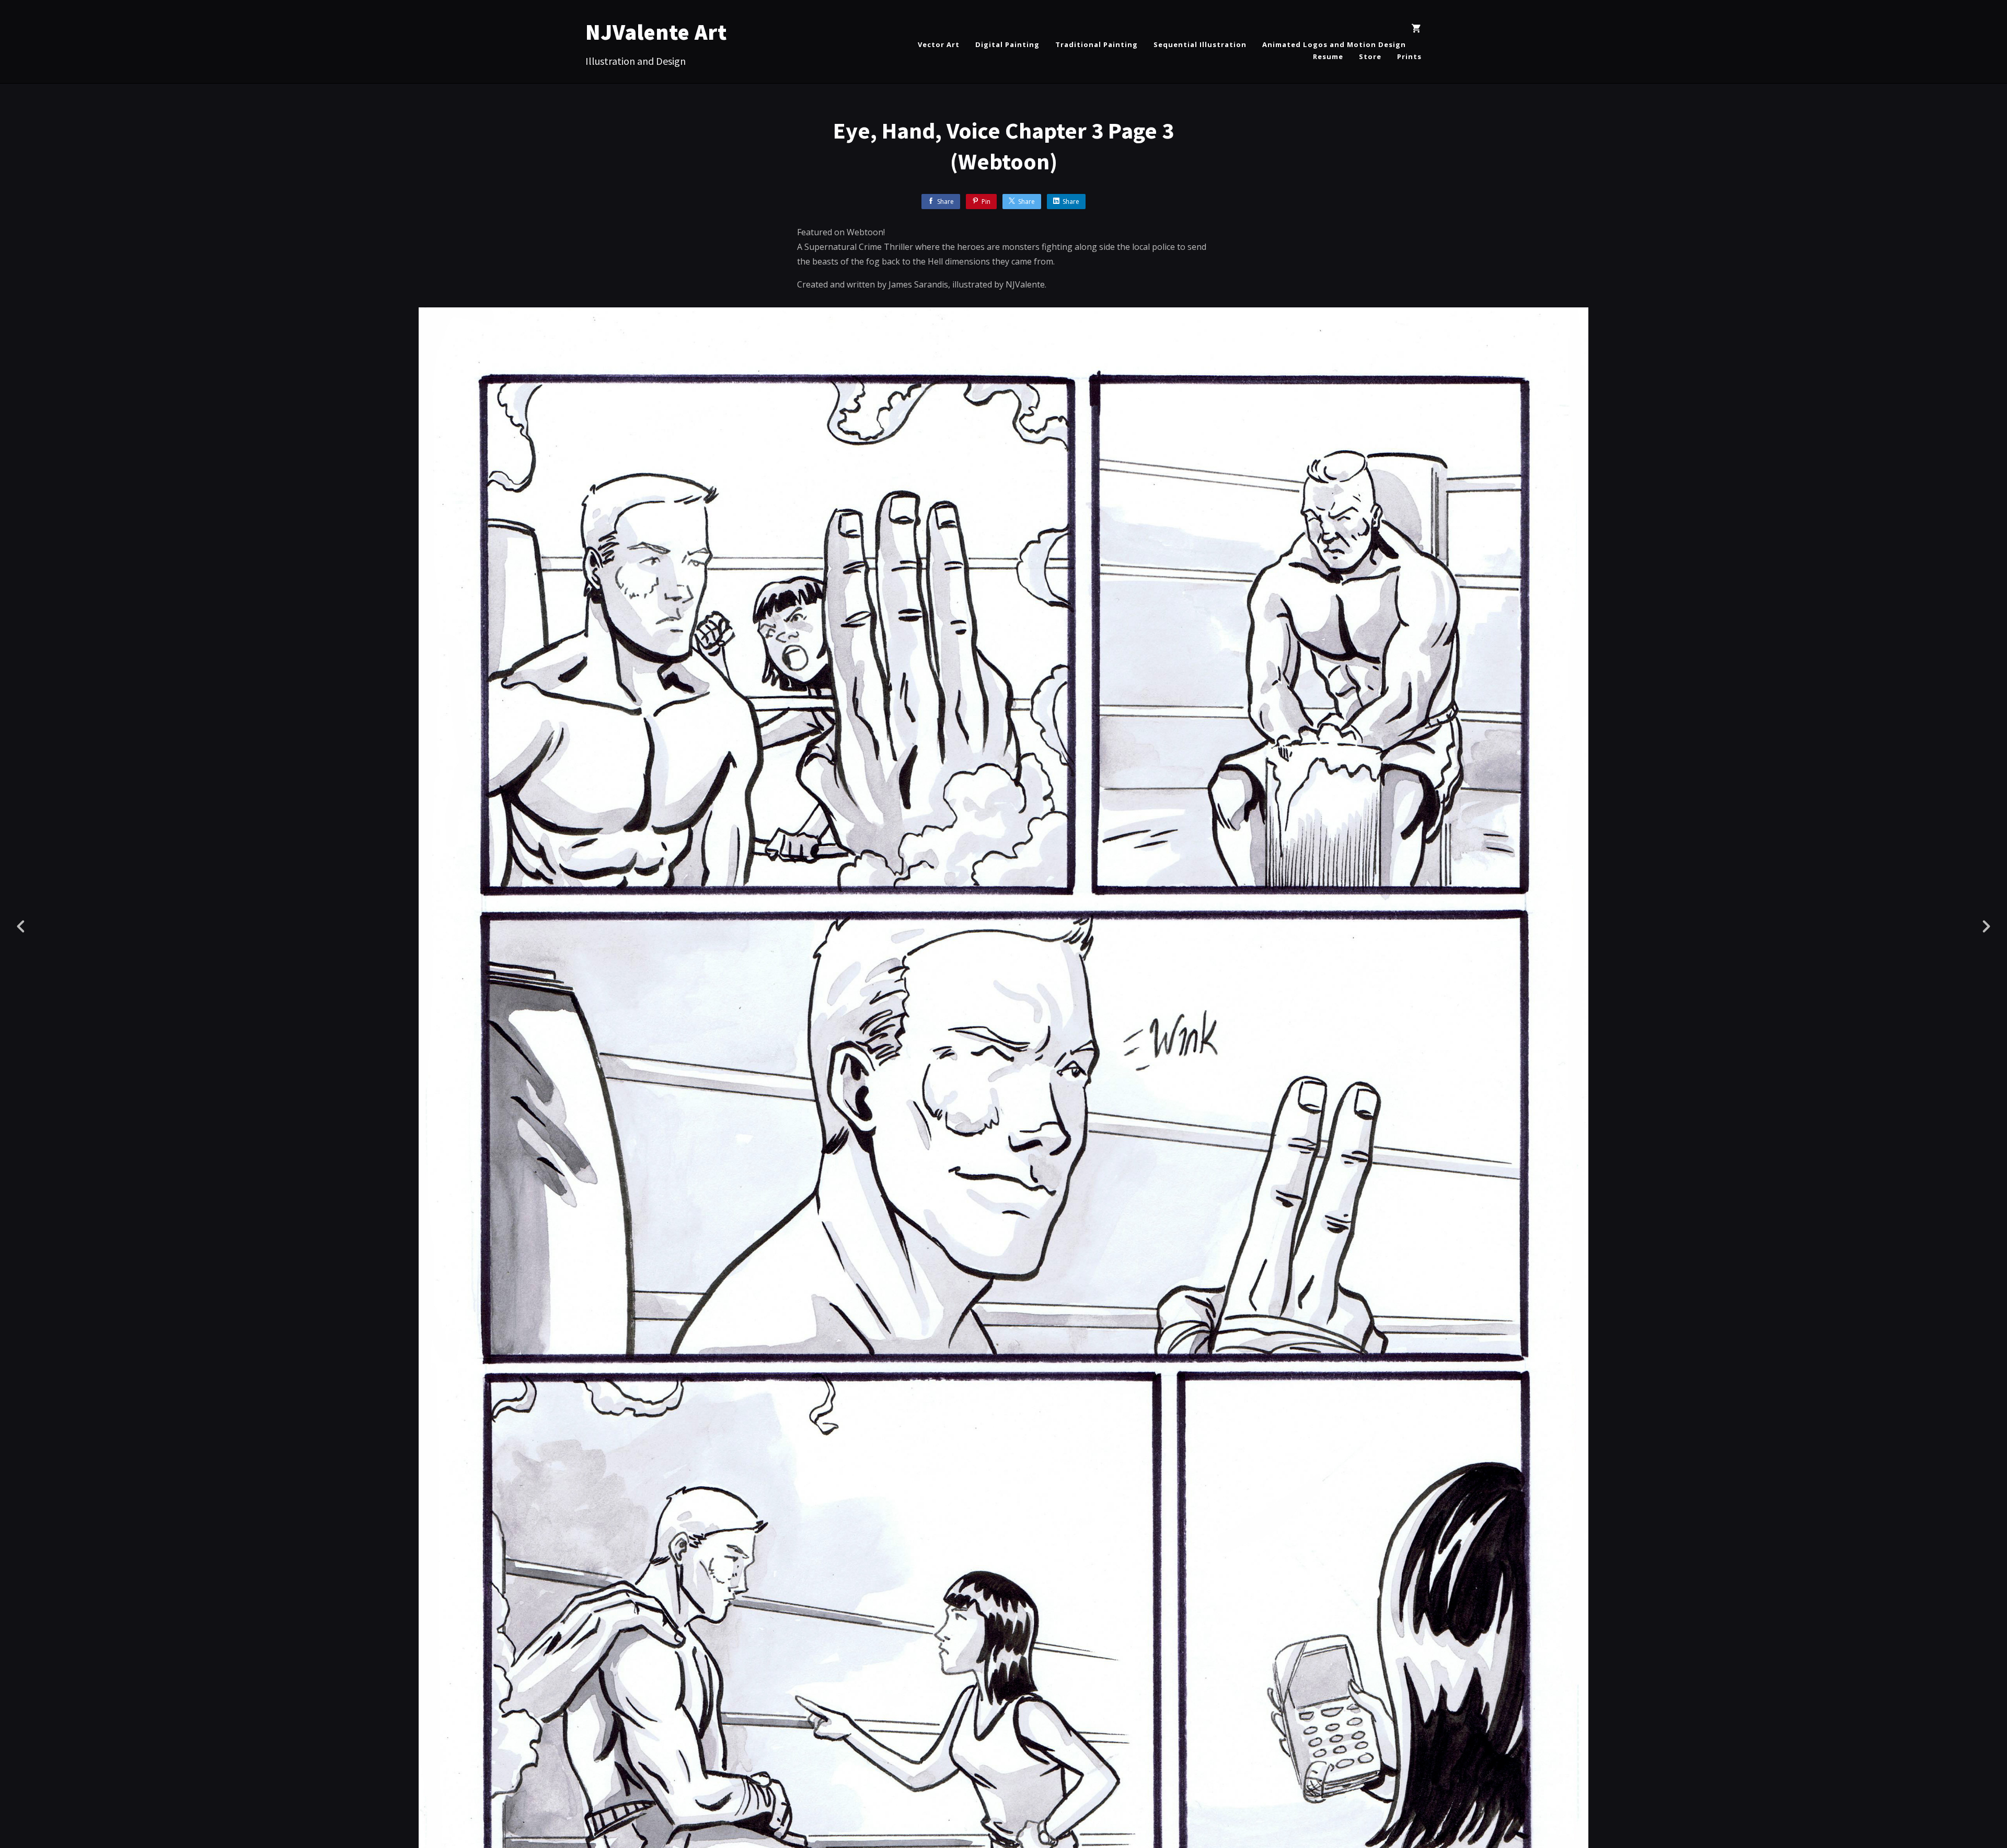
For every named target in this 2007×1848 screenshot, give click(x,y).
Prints (1409, 56)
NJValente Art (656, 32)
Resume (1328, 56)
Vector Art (939, 44)
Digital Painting (1007, 44)
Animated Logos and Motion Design (1334, 44)
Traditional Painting (1097, 44)
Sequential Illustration (1200, 44)
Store (1370, 56)
